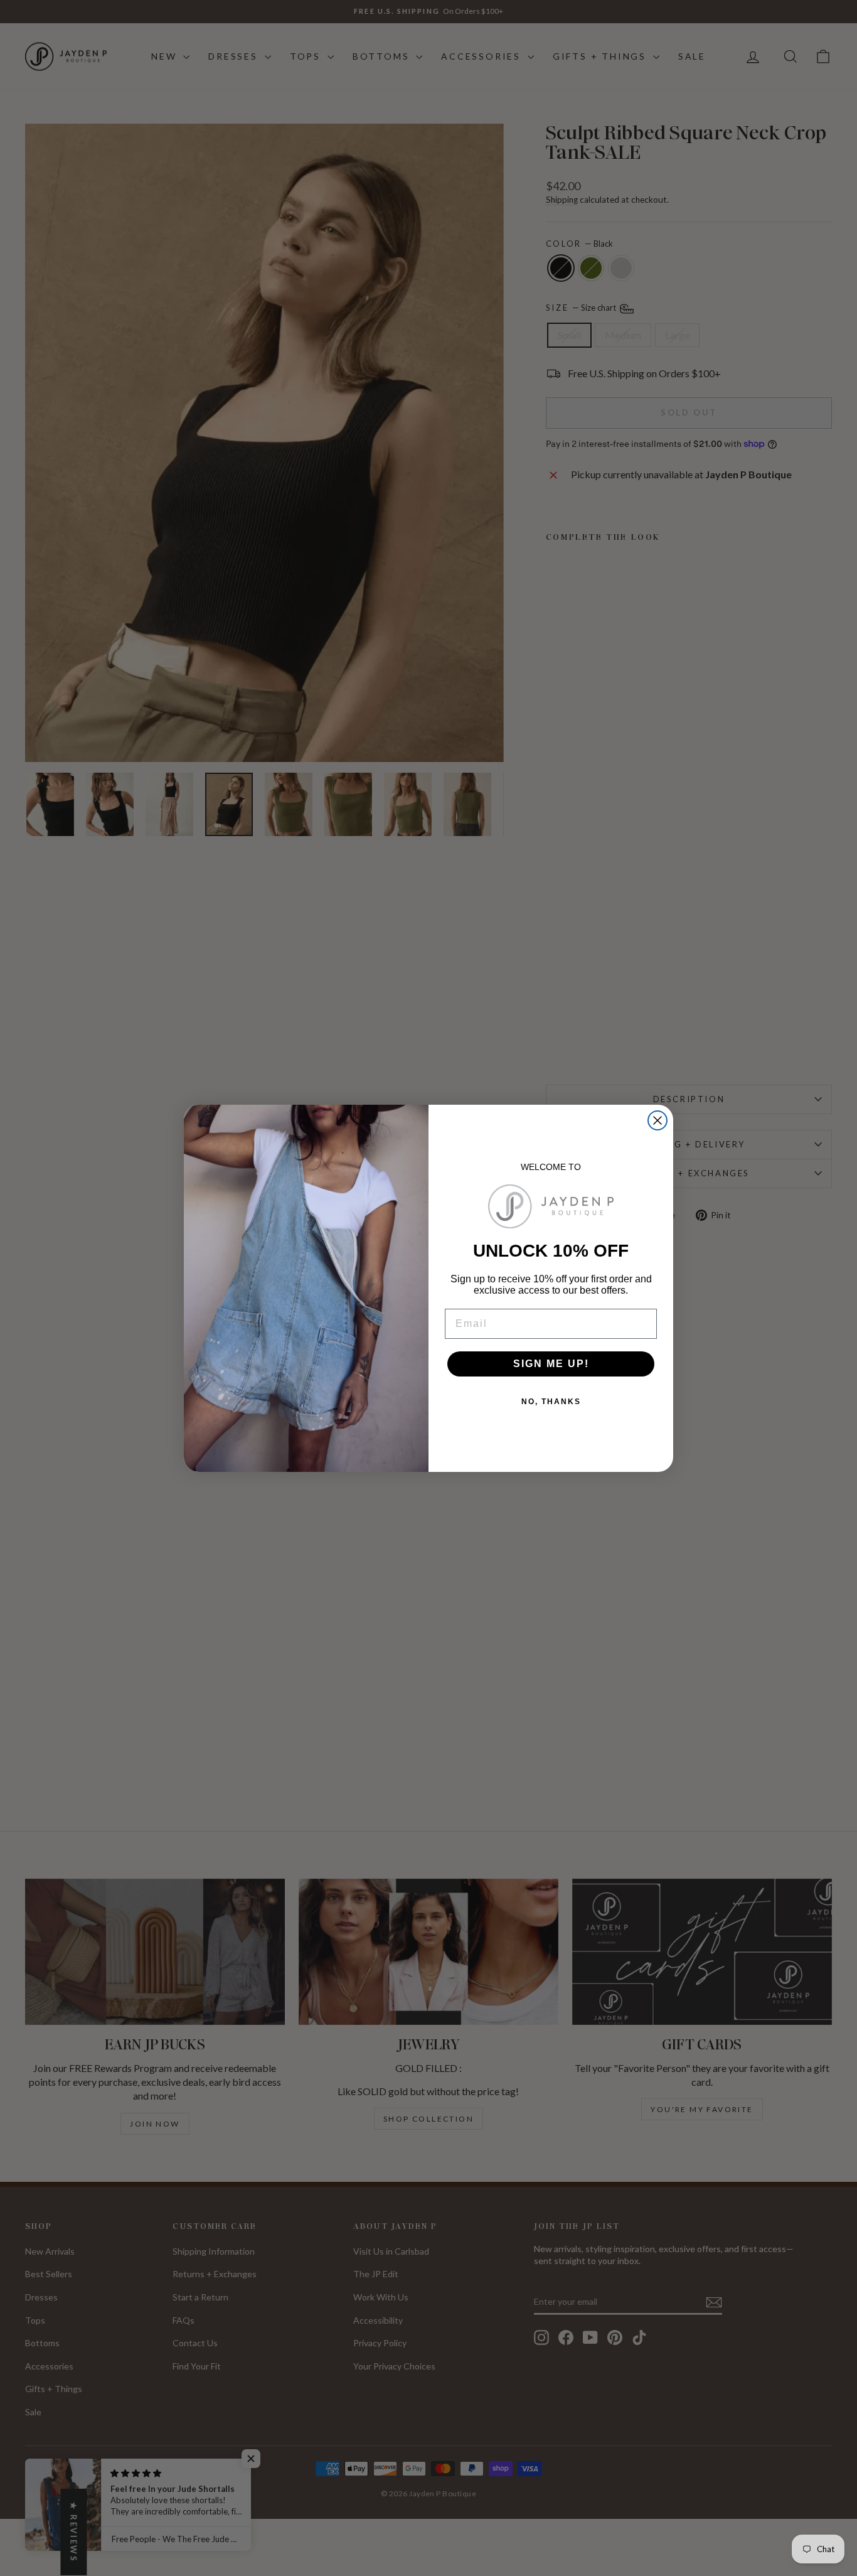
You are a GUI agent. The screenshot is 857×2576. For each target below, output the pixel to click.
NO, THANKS (551, 1402)
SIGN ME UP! (551, 1364)
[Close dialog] (657, 1120)
